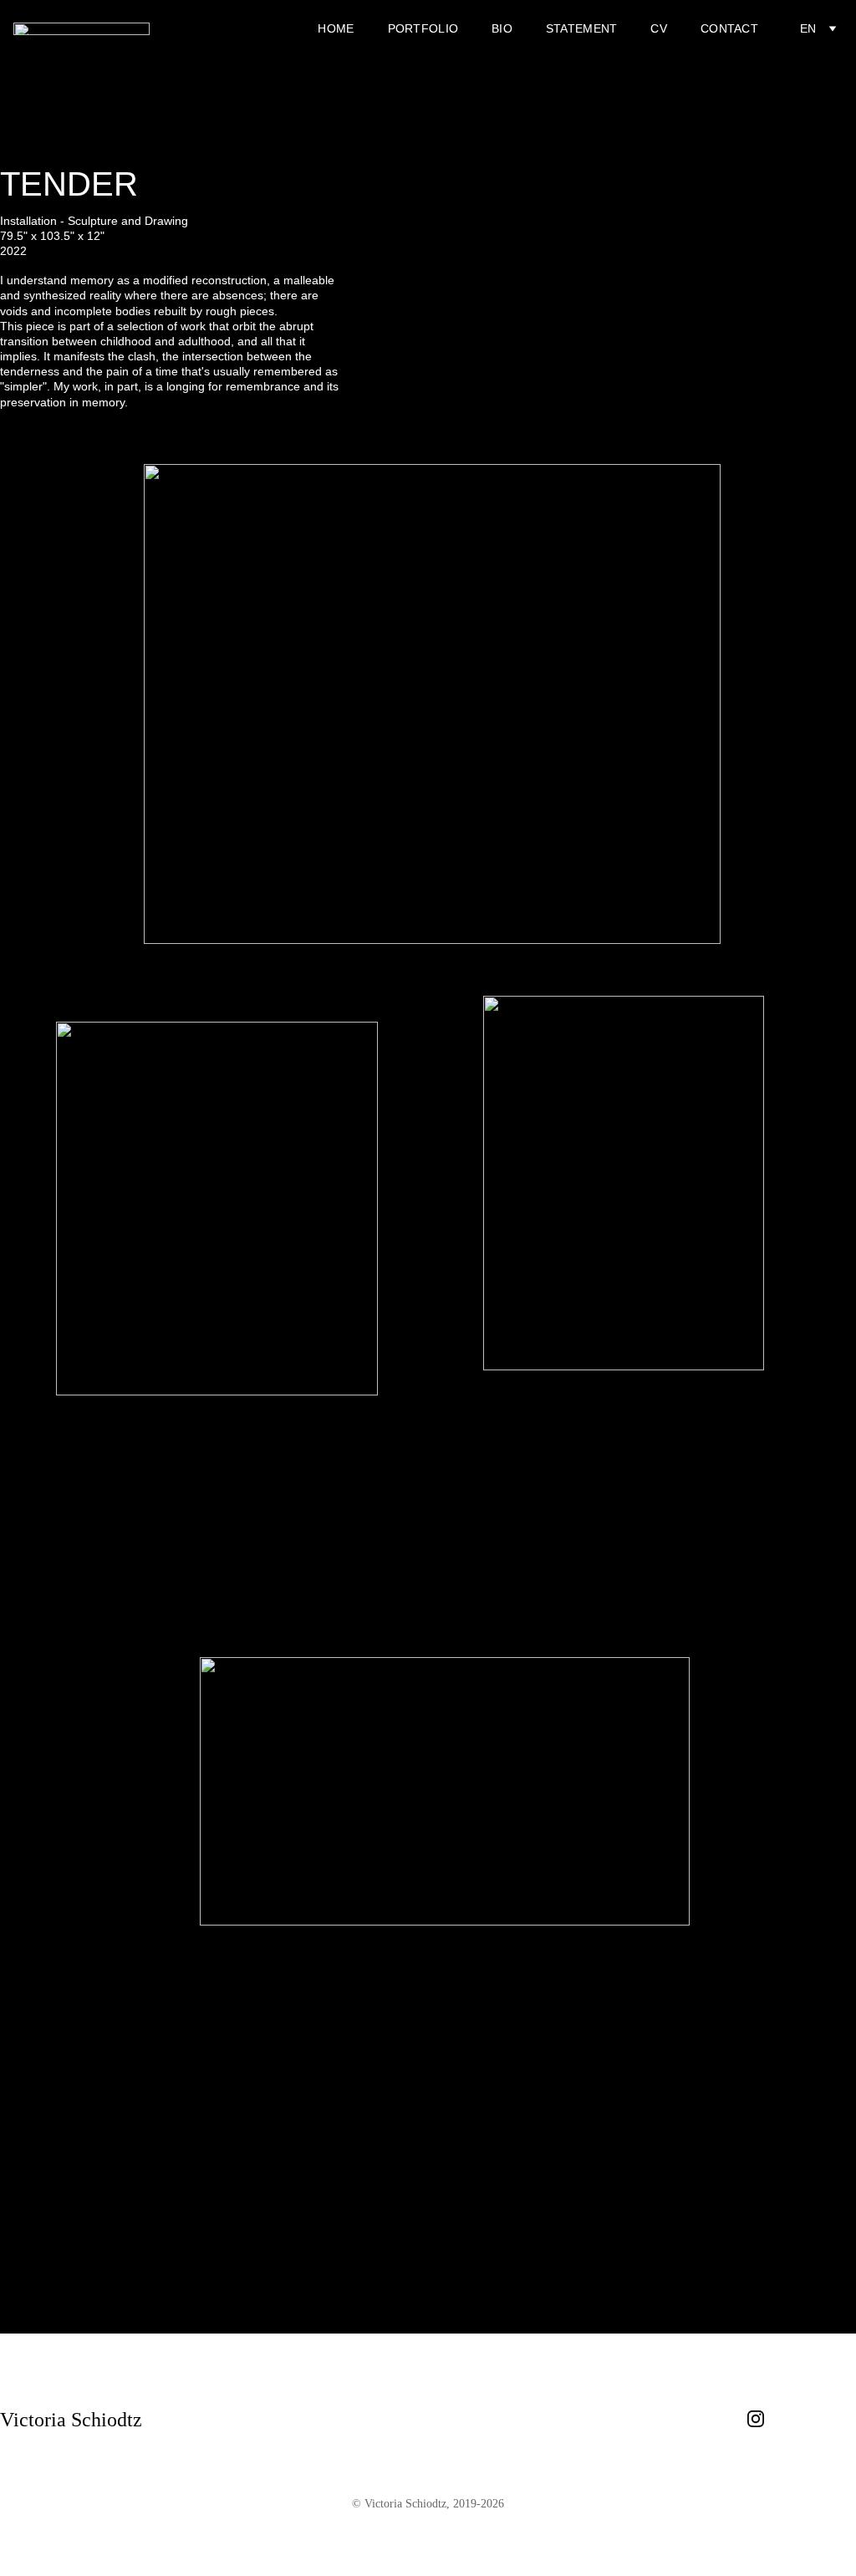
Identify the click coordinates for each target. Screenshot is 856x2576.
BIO (502, 28)
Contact (729, 28)
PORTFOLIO (423, 28)
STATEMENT (582, 28)
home (336, 28)
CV (659, 28)
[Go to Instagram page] (756, 2419)
